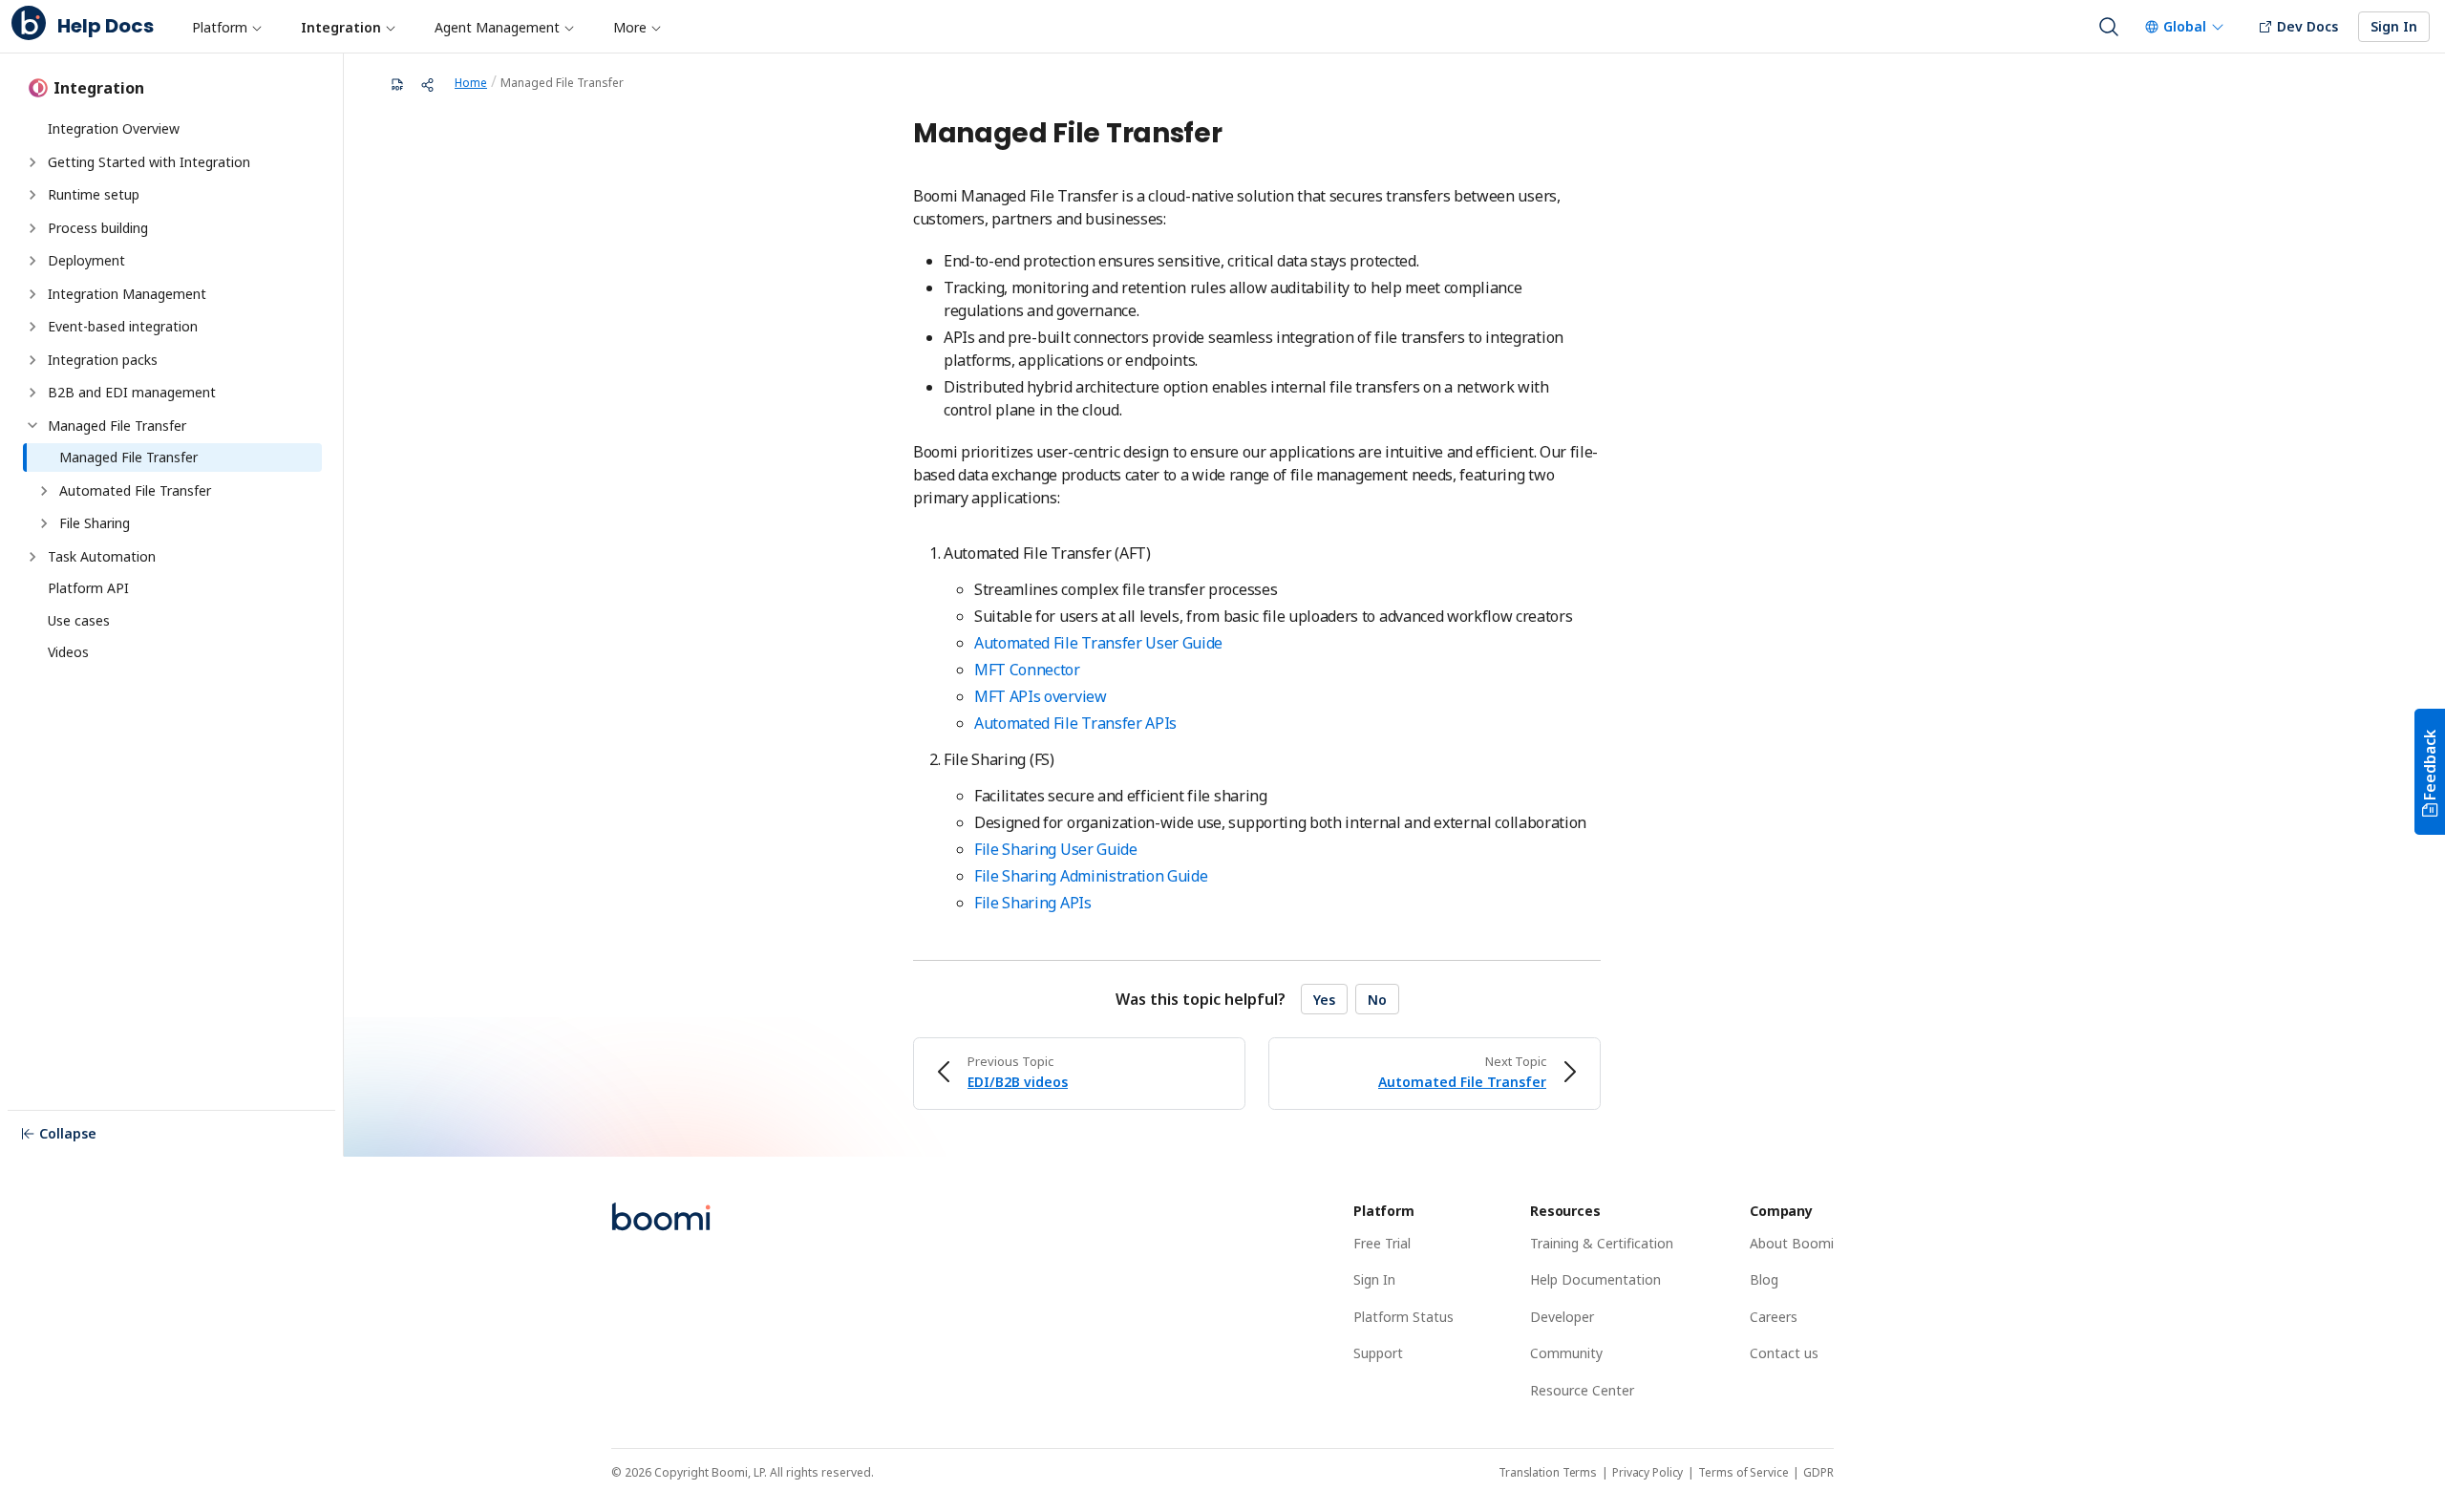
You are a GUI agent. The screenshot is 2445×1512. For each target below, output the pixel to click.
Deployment (86, 260)
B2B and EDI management (132, 392)
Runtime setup (94, 194)
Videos (68, 652)
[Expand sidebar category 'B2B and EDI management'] (32, 393)
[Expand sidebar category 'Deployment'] (32, 261)
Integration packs (103, 360)
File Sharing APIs (1033, 903)
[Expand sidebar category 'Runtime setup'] (32, 195)
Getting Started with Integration (149, 162)
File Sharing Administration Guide (1091, 876)
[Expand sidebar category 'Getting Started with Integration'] (32, 162)
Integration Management (127, 294)
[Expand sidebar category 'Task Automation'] (32, 557)
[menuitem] (226, 27)
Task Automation (102, 556)
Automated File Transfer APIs (1075, 723)
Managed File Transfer (117, 426)
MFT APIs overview (1041, 696)
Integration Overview (114, 128)
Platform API (88, 588)
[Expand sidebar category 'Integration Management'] (32, 294)
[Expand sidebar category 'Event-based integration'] (32, 327)
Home (471, 83)
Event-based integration (123, 326)
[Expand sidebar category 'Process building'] (32, 228)
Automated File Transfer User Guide (1098, 643)
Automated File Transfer (135, 490)
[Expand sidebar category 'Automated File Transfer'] (44, 491)
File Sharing (95, 523)
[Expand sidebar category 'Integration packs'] (32, 360)
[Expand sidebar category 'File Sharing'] (44, 523)
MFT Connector (1027, 670)
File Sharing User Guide (1056, 849)
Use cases (79, 620)
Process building (98, 228)
